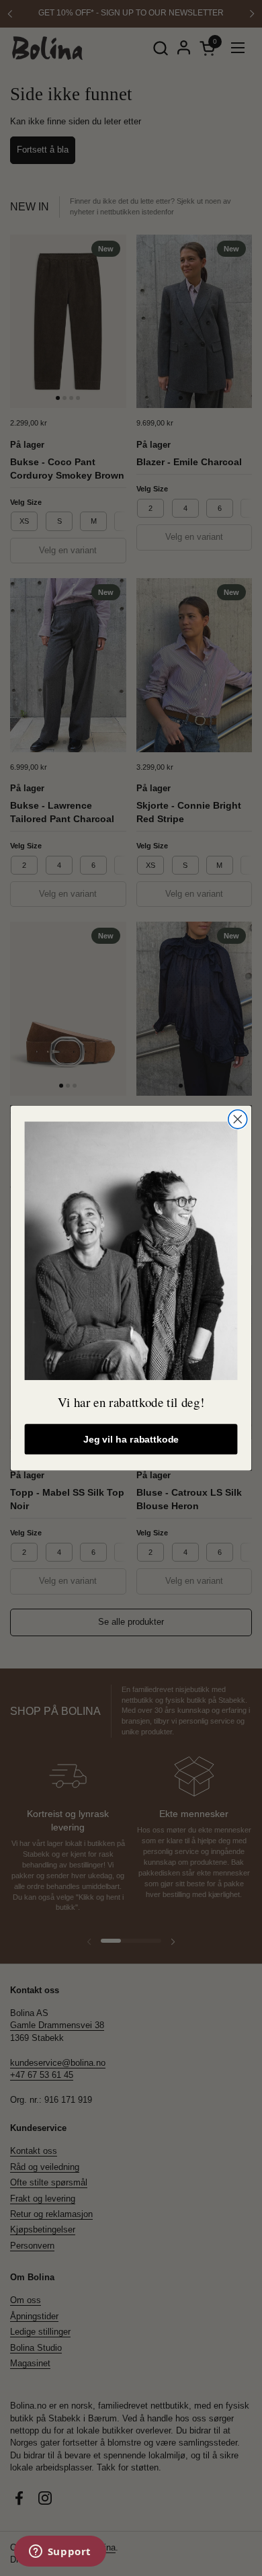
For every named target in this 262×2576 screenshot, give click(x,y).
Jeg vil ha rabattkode (131, 1439)
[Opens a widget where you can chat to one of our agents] (60, 2552)
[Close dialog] (238, 1119)
